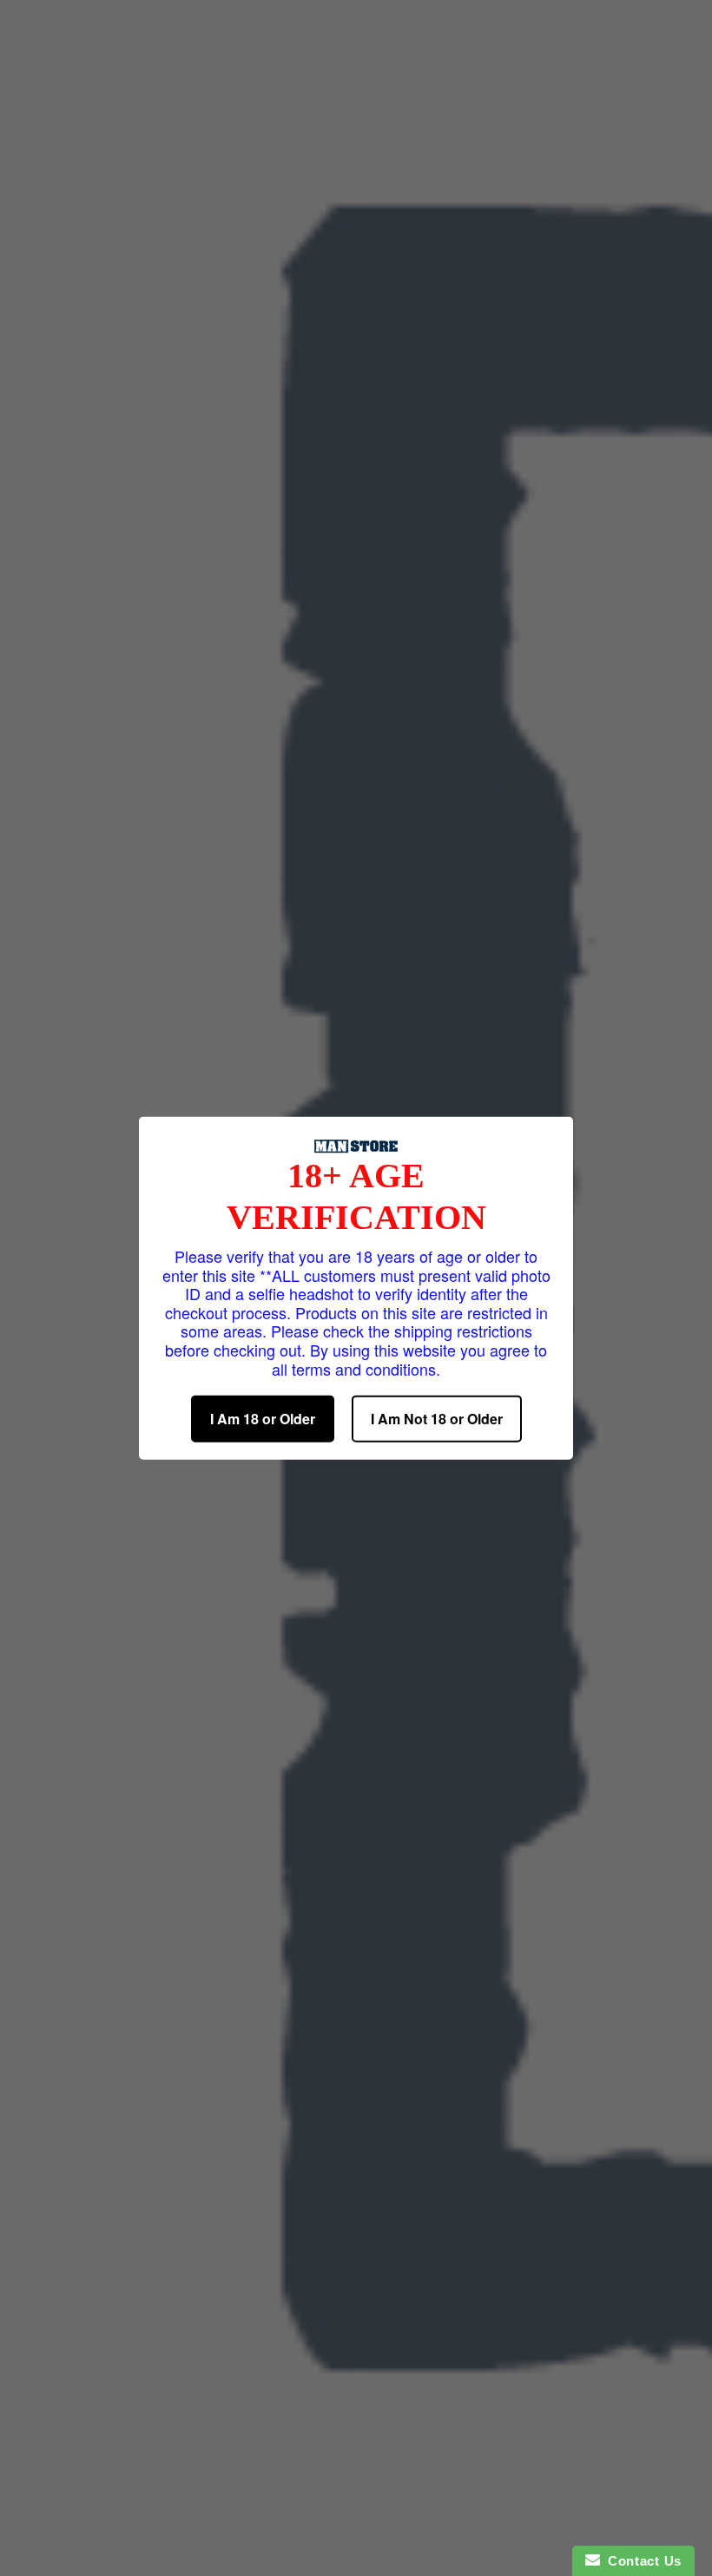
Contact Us (641, 2561)
